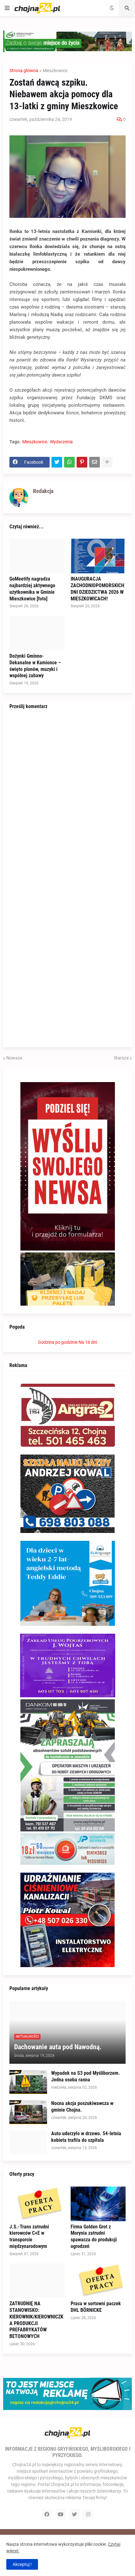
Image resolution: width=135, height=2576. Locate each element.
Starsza (121, 1058)
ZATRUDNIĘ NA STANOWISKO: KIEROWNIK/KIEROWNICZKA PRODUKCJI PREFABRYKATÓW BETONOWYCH (36, 2320)
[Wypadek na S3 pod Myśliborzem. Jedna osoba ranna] (28, 2082)
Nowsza (14, 1058)
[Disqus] (67, 797)
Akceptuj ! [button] (22, 2564)
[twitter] (74, 2514)
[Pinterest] (82, 462)
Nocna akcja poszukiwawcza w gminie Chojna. (82, 2107)
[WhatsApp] (69, 462)
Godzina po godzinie (58, 1342)
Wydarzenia (61, 442)
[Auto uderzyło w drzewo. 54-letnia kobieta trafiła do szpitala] (28, 2142)
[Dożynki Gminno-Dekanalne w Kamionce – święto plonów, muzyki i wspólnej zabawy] (37, 633)
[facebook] (47, 2514)
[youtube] (61, 2514)
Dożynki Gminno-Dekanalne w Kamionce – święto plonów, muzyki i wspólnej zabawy (35, 666)
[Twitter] (57, 462)
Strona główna (24, 71)
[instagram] (88, 2514)
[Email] (94, 462)
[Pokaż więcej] (107, 462)
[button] (7, 8)
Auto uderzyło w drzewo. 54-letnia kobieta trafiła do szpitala (86, 2137)
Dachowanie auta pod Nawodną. (58, 2047)
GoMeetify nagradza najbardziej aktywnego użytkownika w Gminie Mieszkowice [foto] (32, 589)
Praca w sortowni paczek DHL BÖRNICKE (96, 2307)
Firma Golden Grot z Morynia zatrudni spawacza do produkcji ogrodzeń (94, 2236)
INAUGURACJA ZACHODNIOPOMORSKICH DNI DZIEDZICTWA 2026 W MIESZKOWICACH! (97, 589)
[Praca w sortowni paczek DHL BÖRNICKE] (98, 2281)
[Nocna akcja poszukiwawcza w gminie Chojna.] (28, 2112)
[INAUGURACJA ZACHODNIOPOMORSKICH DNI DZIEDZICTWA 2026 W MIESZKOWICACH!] (98, 556)
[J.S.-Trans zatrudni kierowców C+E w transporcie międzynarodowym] (37, 2204)
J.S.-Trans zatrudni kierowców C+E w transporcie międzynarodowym (29, 2236)
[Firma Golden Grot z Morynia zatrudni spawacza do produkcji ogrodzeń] (98, 2204)
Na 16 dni (88, 1342)
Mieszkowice (55, 71)
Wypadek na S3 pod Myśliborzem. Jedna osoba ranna (86, 2076)
